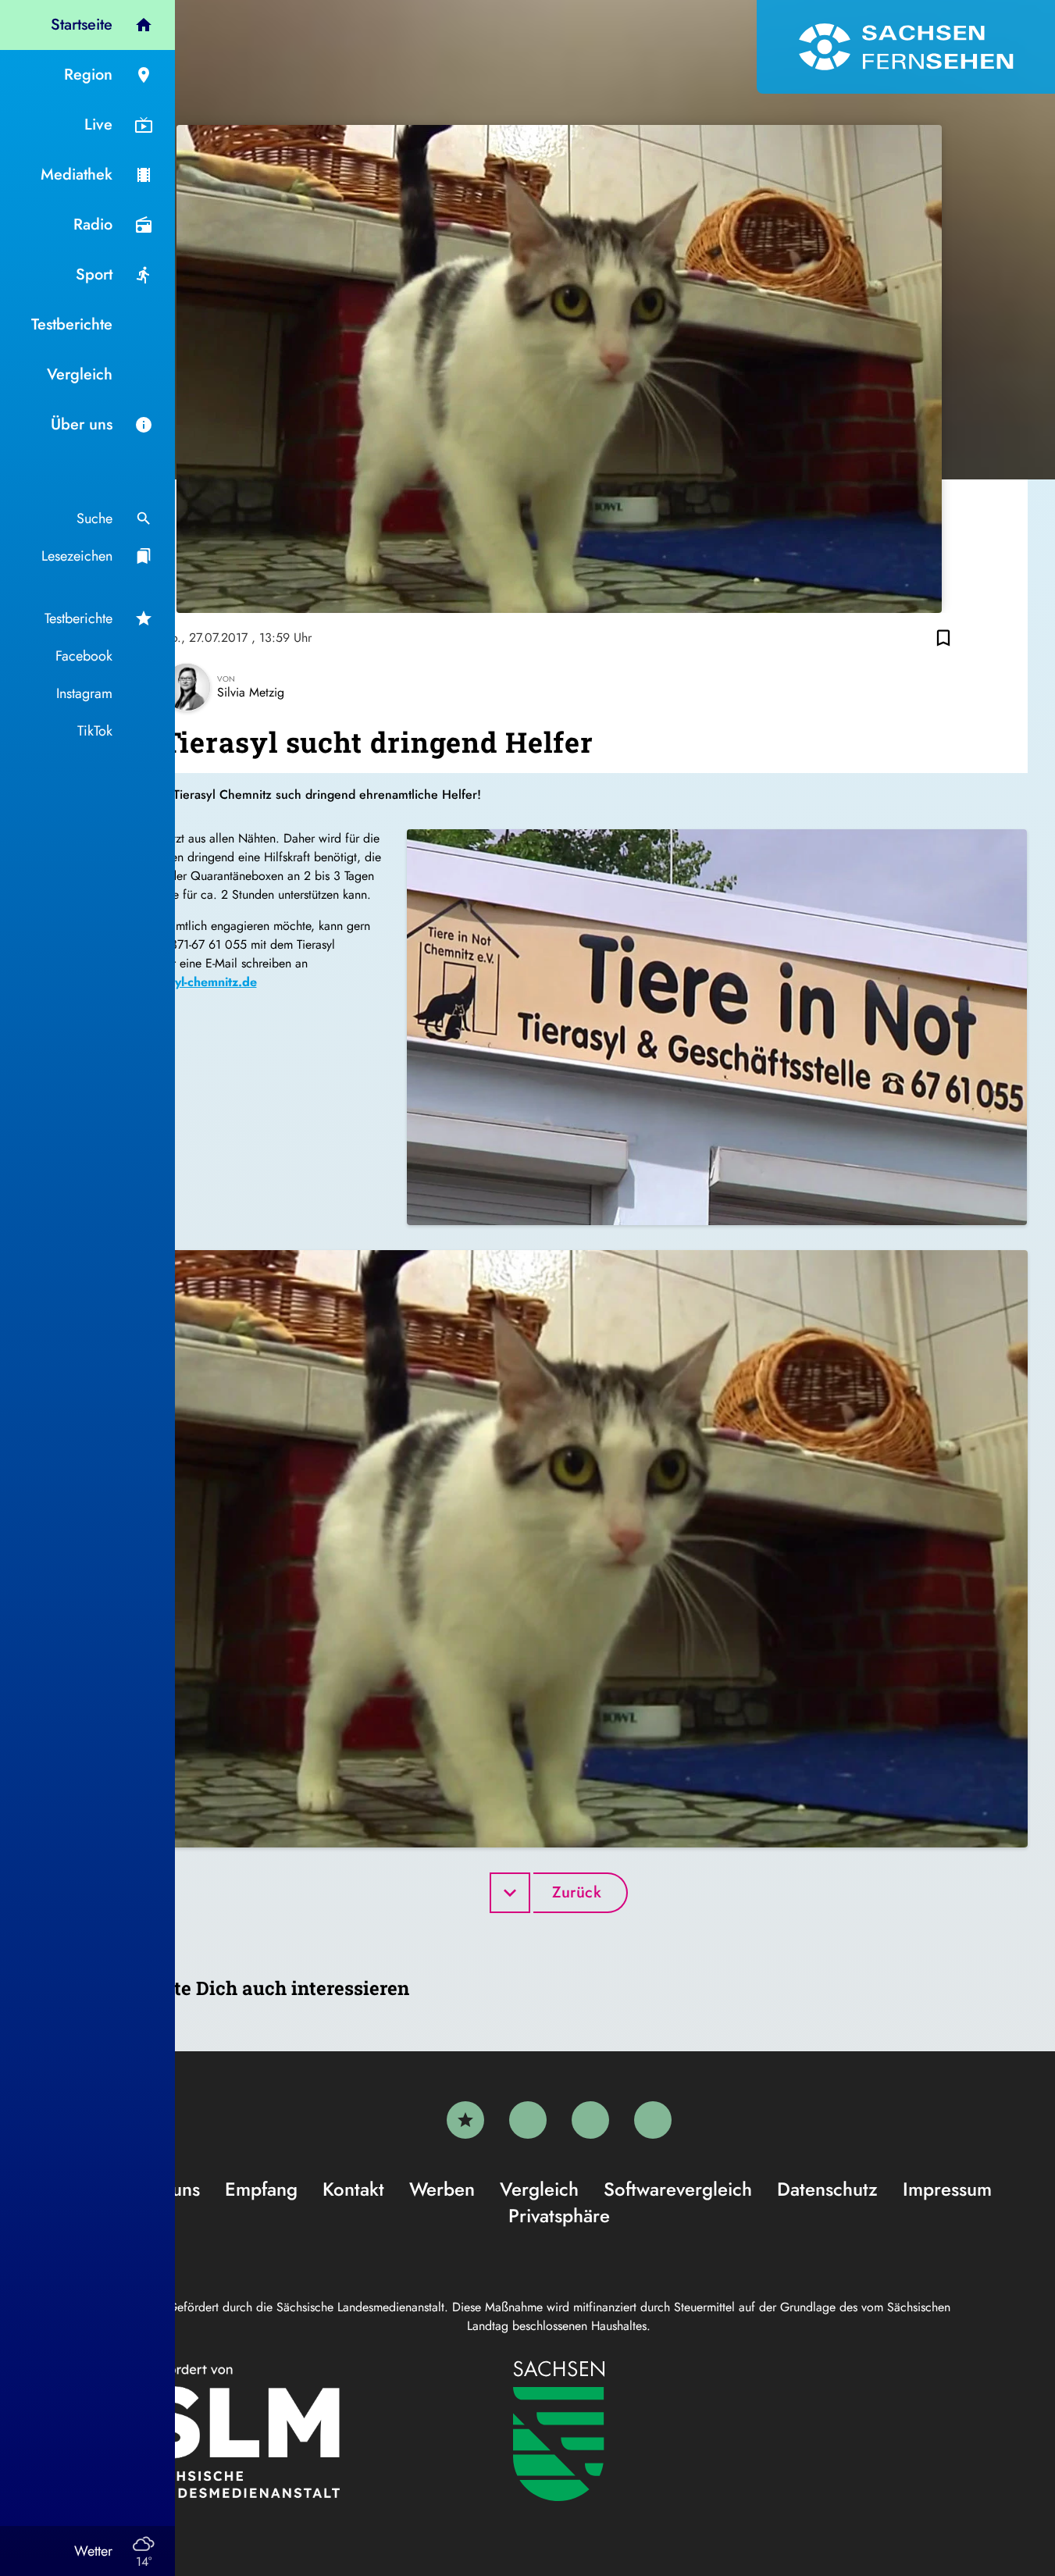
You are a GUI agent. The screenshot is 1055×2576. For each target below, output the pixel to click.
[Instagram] (590, 2120)
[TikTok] (653, 2120)
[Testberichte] (465, 2120)
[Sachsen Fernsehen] (906, 47)
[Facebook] (528, 2120)
